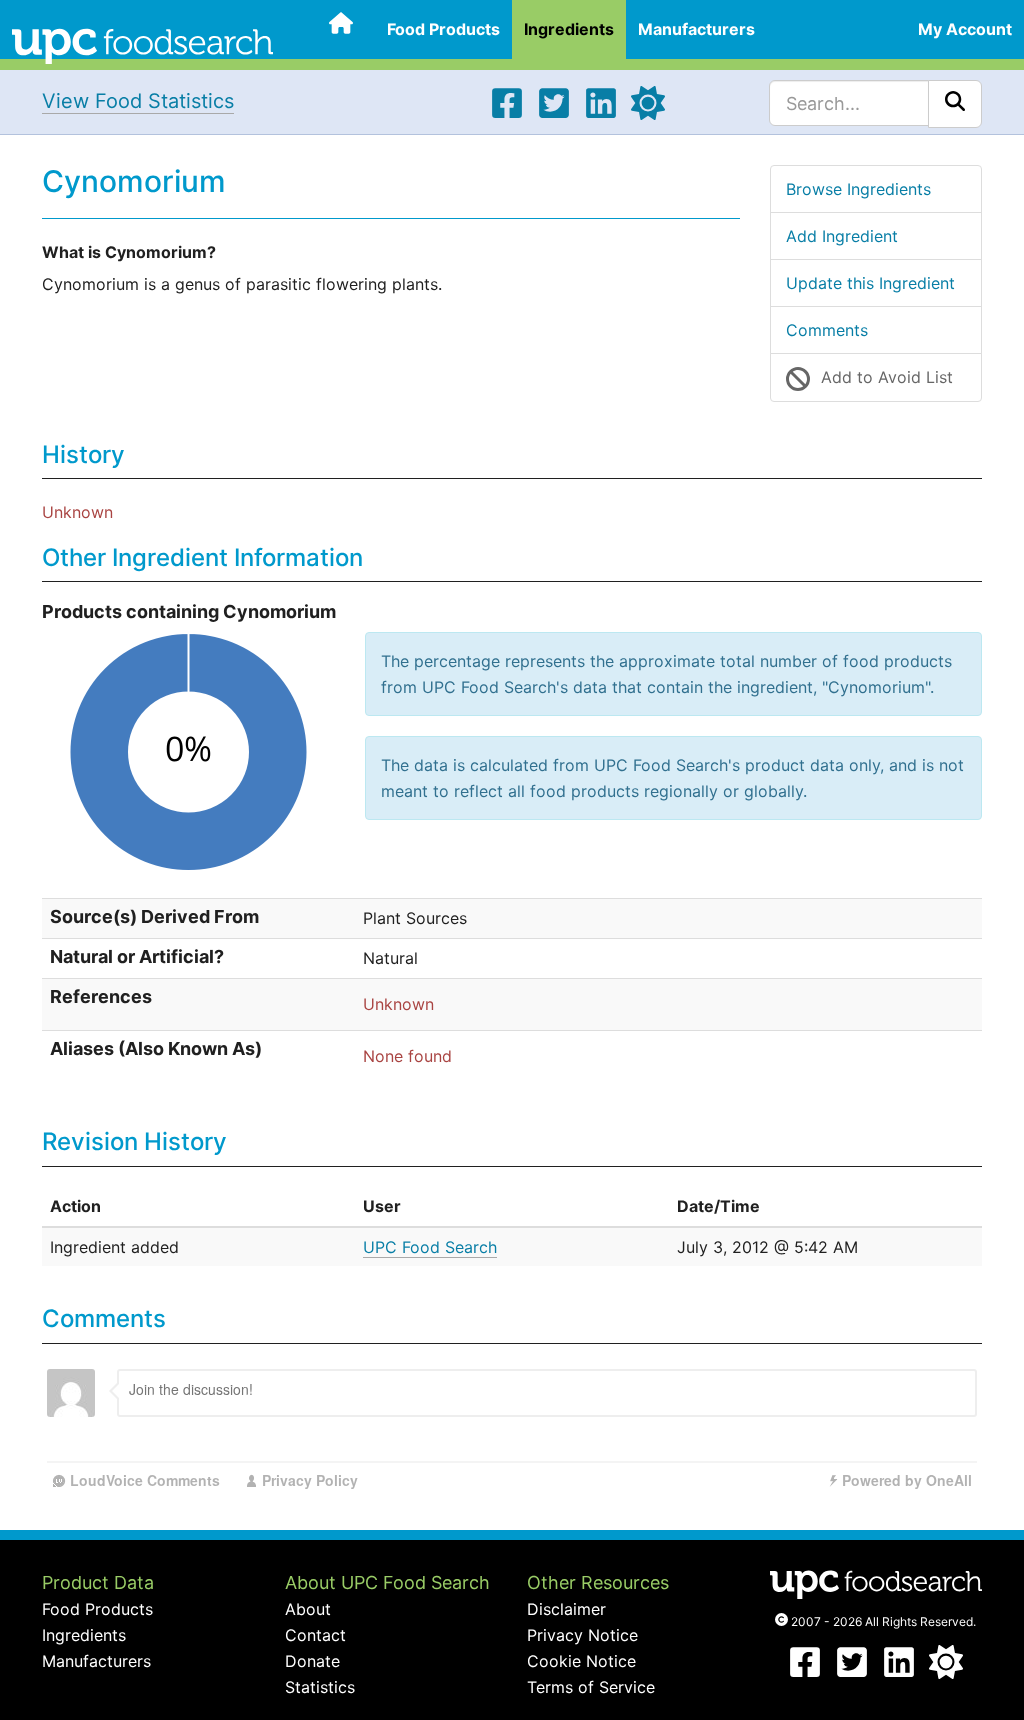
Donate (312, 1661)
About (308, 1609)
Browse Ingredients (858, 189)
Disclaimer (566, 1609)
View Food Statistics (138, 101)
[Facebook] (507, 114)
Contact (315, 1635)
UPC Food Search (430, 1247)
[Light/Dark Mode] (648, 114)
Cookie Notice (581, 1661)
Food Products (443, 29)
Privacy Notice (582, 1635)
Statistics (320, 1687)
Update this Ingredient (870, 283)
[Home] (142, 44)
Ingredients (569, 29)
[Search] (955, 104)
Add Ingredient (842, 236)
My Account (965, 29)
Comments (827, 330)
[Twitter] (554, 114)
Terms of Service (591, 1687)
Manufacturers (696, 29)
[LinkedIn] (601, 114)
